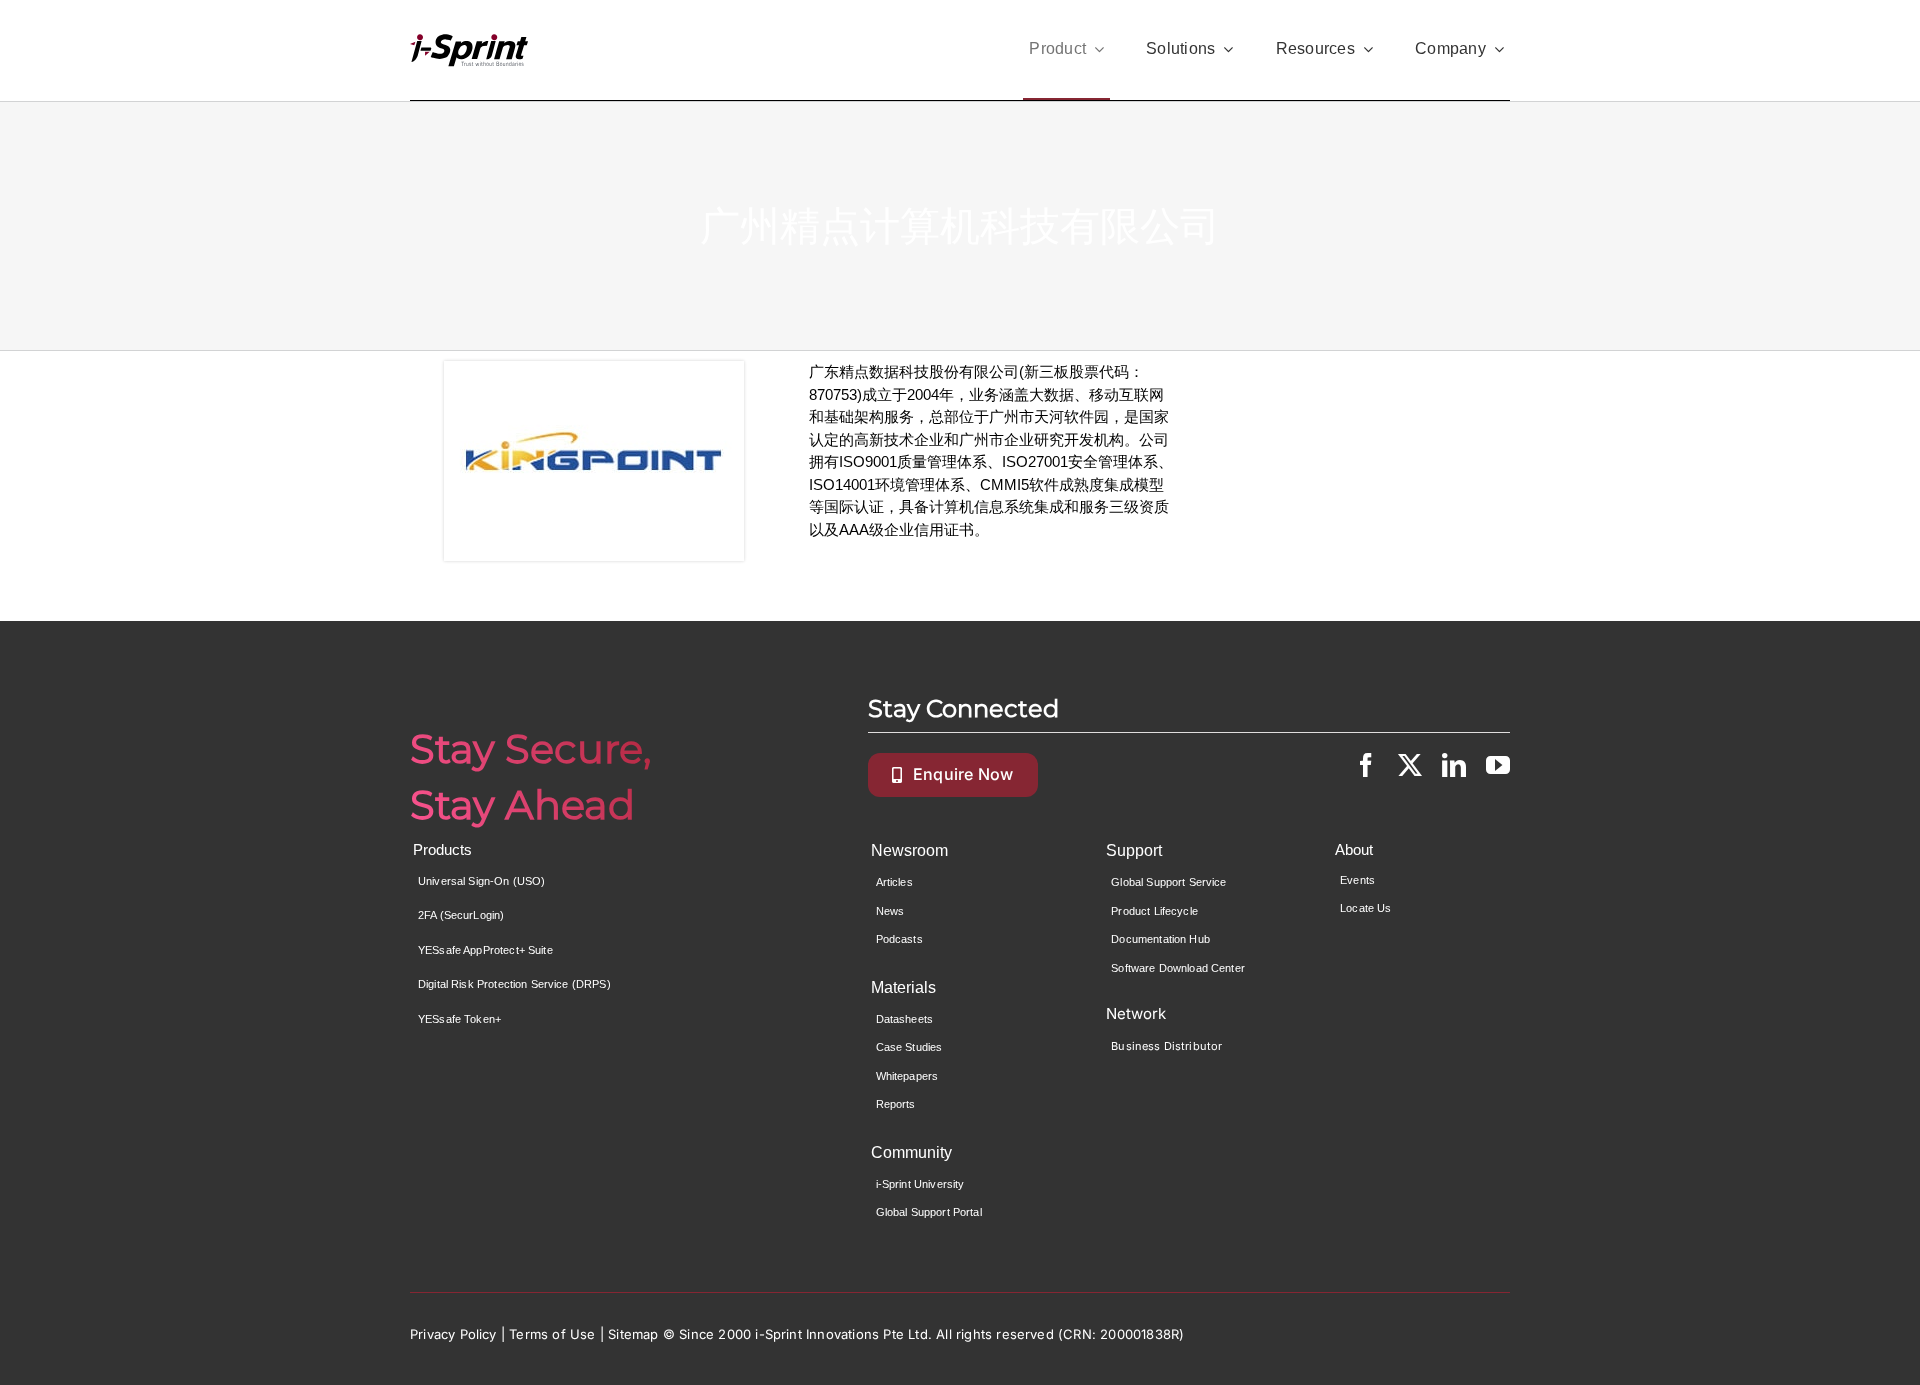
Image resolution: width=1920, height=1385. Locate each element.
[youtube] (1498, 765)
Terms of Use (552, 1334)
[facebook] (1366, 765)
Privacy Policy (453, 1334)
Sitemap (633, 1334)
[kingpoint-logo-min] (594, 461)
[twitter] (1410, 765)
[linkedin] (1454, 765)
